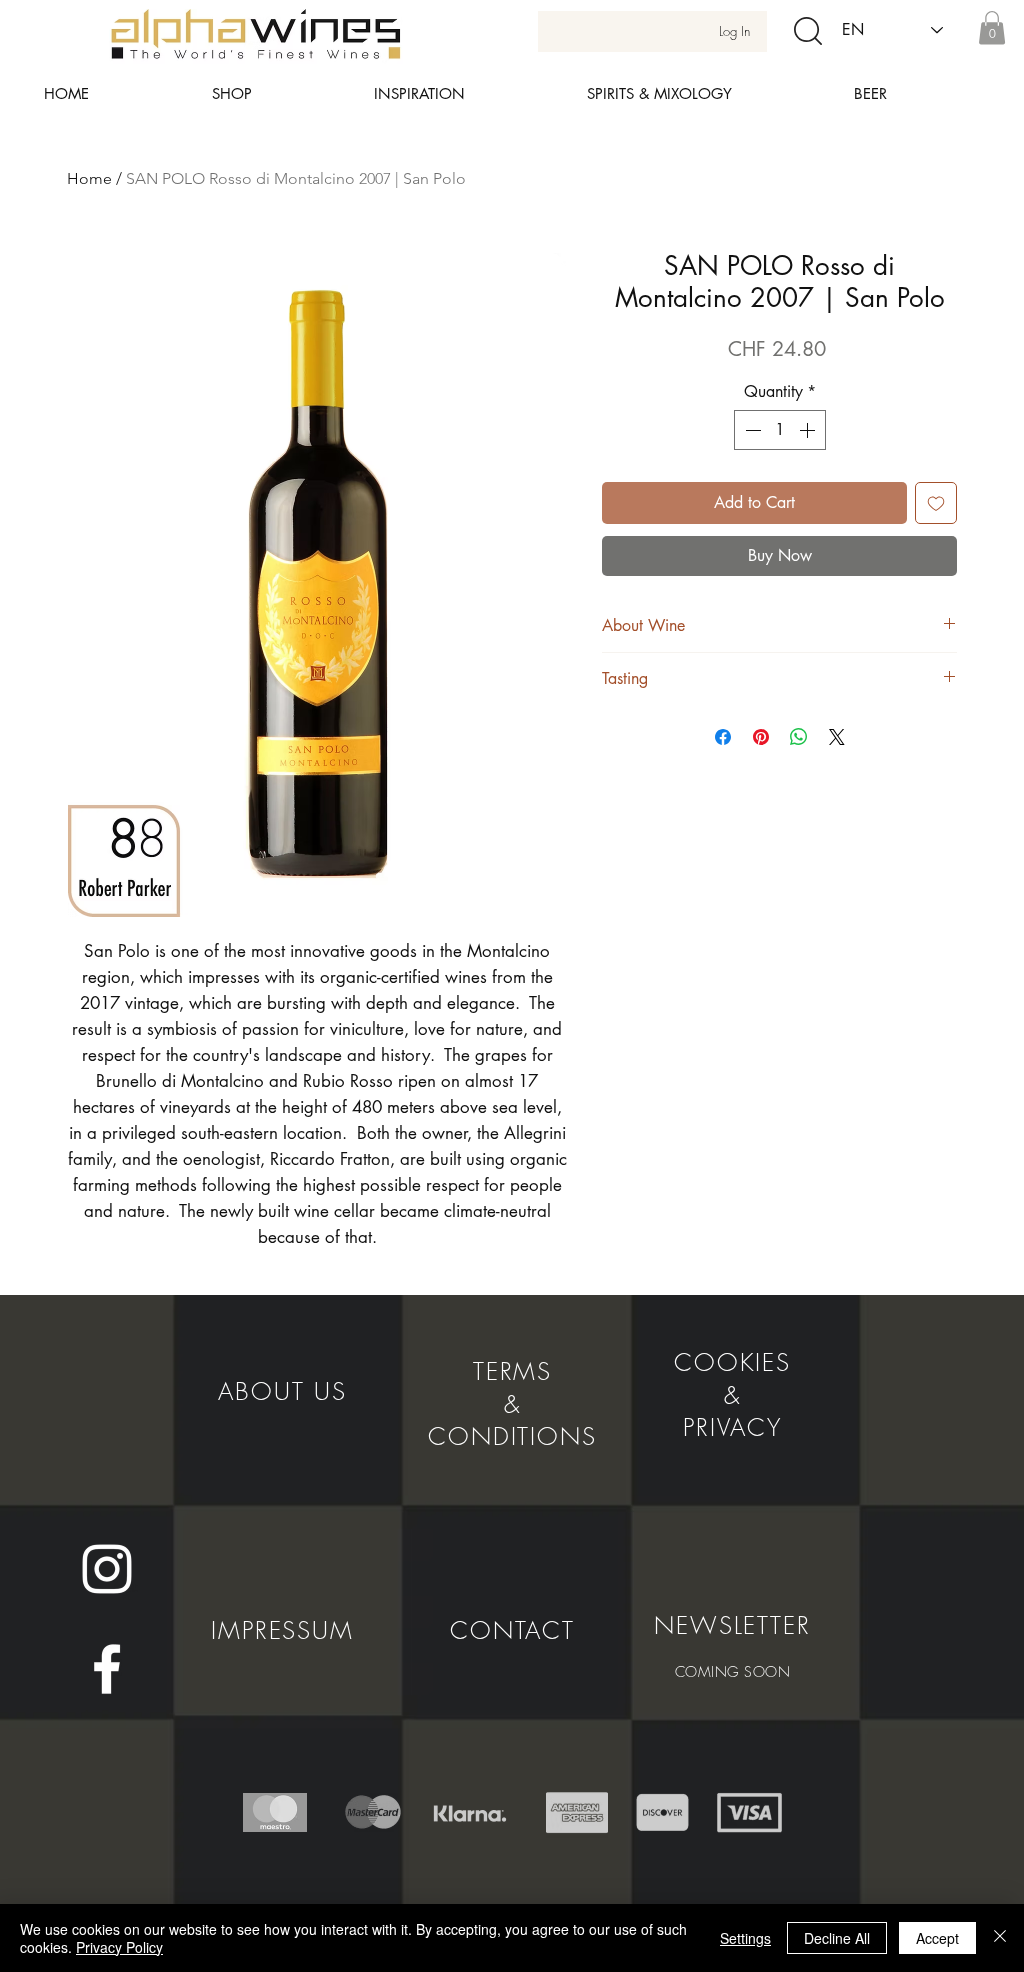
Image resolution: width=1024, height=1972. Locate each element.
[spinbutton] (780, 430)
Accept (937, 1938)
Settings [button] (745, 1938)
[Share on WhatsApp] (799, 737)
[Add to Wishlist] (936, 503)
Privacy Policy (119, 1947)
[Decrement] (751, 430)
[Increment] (809, 430)
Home (89, 178)
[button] (992, 27)
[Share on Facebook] (723, 737)
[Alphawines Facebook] (107, 1669)
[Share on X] (837, 737)
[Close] (1000, 1938)
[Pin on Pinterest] (761, 737)
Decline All (837, 1938)
